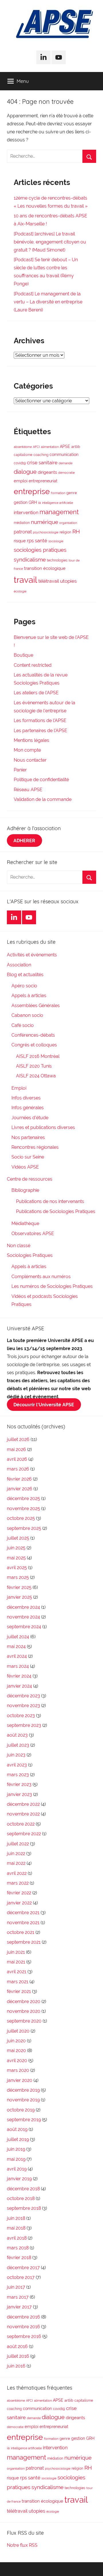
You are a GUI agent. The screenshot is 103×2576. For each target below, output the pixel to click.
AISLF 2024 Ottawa (36, 1076)
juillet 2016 (18, 2356)
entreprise (32, 491)
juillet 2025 (18, 1538)
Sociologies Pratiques (30, 1255)
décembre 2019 (23, 2090)
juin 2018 (16, 2218)
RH (76, 532)
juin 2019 (16, 2149)
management (59, 512)
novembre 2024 (23, 1617)
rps (30, 541)
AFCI (36, 447)
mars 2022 (18, 1883)
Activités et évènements (32, 955)
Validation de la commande (43, 799)
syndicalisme (30, 559)
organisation (68, 523)
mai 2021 (16, 1962)
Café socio (23, 1025)
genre (72, 493)
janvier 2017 (19, 2307)
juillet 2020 (18, 2031)
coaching (41, 455)
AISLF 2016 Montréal (38, 1056)
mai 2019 (16, 2159)
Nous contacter (30, 760)
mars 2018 (18, 2248)
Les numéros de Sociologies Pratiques (52, 1286)
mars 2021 (18, 1982)
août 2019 (17, 2129)
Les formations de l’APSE (40, 720)
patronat (23, 532)
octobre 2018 (21, 2198)
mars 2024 (18, 1666)
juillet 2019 (18, 2139)
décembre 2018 (23, 2189)
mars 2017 (18, 2297)
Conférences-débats (33, 1035)
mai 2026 (16, 1449)
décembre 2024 (23, 1607)
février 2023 (19, 1784)
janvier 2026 (20, 1489)
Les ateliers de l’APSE (36, 693)
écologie (20, 591)
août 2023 (17, 1735)
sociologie (56, 541)
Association (19, 965)
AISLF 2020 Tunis (34, 1066)
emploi (21, 481)
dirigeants (47, 472)
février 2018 (19, 2258)
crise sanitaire (42, 463)
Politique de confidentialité (41, 780)
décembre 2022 (23, 1804)
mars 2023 (18, 1775)
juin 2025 (16, 1548)
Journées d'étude (30, 1118)
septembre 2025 (24, 1528)
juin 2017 (16, 2287)
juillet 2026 (18, 1439)
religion (65, 532)
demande (66, 463)
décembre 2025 (23, 1498)
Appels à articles (29, 996)
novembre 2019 (23, 2100)
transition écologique (45, 568)
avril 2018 (17, 2238)
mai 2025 (16, 1558)
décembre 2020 (24, 2001)
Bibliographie (25, 1190)
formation (58, 493)
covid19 (20, 463)
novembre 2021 (23, 1923)
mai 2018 (16, 2228)
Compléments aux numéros (41, 1277)
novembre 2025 (23, 1509)
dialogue (25, 472)
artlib (76, 447)
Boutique (23, 655)
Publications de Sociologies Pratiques (56, 1211)
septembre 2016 (24, 2336)
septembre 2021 (24, 1942)
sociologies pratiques (40, 550)
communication (64, 455)
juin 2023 (16, 1755)
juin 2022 (16, 1853)
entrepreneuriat (43, 481)
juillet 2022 (18, 1844)
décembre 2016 (23, 2317)
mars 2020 (18, 2070)
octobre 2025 (21, 1518)
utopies (68, 581)
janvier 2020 (20, 2080)
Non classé (19, 1246)
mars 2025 (18, 1577)
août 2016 (17, 2346)
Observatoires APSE (33, 1234)
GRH (33, 502)
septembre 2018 (24, 2208)
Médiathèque (25, 1223)
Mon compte (27, 750)
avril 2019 (17, 2169)
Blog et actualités (25, 975)
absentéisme (23, 447)
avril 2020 (17, 2061)
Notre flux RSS (22, 2545)
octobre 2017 (21, 2277)
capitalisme (23, 455)
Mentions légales (31, 740)
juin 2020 (16, 2041)
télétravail (49, 581)
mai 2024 (16, 1646)
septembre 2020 (24, 2021)
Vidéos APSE (25, 1167)
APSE (65, 446)
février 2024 (19, 1676)
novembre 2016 (23, 2327)
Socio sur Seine (28, 1157)
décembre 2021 (23, 1913)
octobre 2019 (21, 2110)
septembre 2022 (24, 1834)
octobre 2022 (21, 1824)
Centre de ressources (30, 1179)
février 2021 (19, 1991)
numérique (44, 522)
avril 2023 (17, 1765)
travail (25, 580)
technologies (57, 560)
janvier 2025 (19, 1597)
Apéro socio (24, 986)
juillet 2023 (18, 1745)
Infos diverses (26, 1098)
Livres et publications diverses (43, 1127)
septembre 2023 (24, 1725)
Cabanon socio (27, 1015)
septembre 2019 (24, 2120)
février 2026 (19, 1479)
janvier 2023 (19, 1794)
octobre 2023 (21, 1716)
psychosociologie (46, 532)
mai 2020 (16, 2051)
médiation (22, 523)
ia (39, 503)
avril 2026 (17, 1459)
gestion (21, 502)
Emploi (19, 1088)
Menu (23, 81)
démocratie (66, 473)
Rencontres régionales (35, 1147)
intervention (26, 513)
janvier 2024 (19, 1686)
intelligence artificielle (58, 503)
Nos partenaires (28, 1137)
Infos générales (28, 1108)
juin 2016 (16, 2366)
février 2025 (19, 1587)
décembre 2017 (23, 2268)
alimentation (50, 447)
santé (41, 541)
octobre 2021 (21, 1932)
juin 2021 (16, 1952)
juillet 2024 (18, 1637)
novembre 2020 (24, 2011)
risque (20, 541)
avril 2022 (17, 1873)
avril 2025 (17, 1568)
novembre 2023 (23, 1706)
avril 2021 (17, 1972)
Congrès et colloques (34, 1045)
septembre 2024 (24, 1627)
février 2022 (19, 1893)
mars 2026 (18, 1469)
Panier (20, 770)
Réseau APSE (28, 790)
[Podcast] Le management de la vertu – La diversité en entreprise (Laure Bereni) (48, 302)
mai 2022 (16, 1863)
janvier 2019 (19, 2179)
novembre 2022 (23, 1814)
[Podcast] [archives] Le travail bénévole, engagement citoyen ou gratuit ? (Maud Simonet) (50, 242)
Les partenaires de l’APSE (40, 731)
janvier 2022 (19, 1903)
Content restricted (33, 665)
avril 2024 (17, 1656)
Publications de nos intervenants (50, 1201)
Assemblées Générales (36, 1006)
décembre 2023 (23, 1696)
